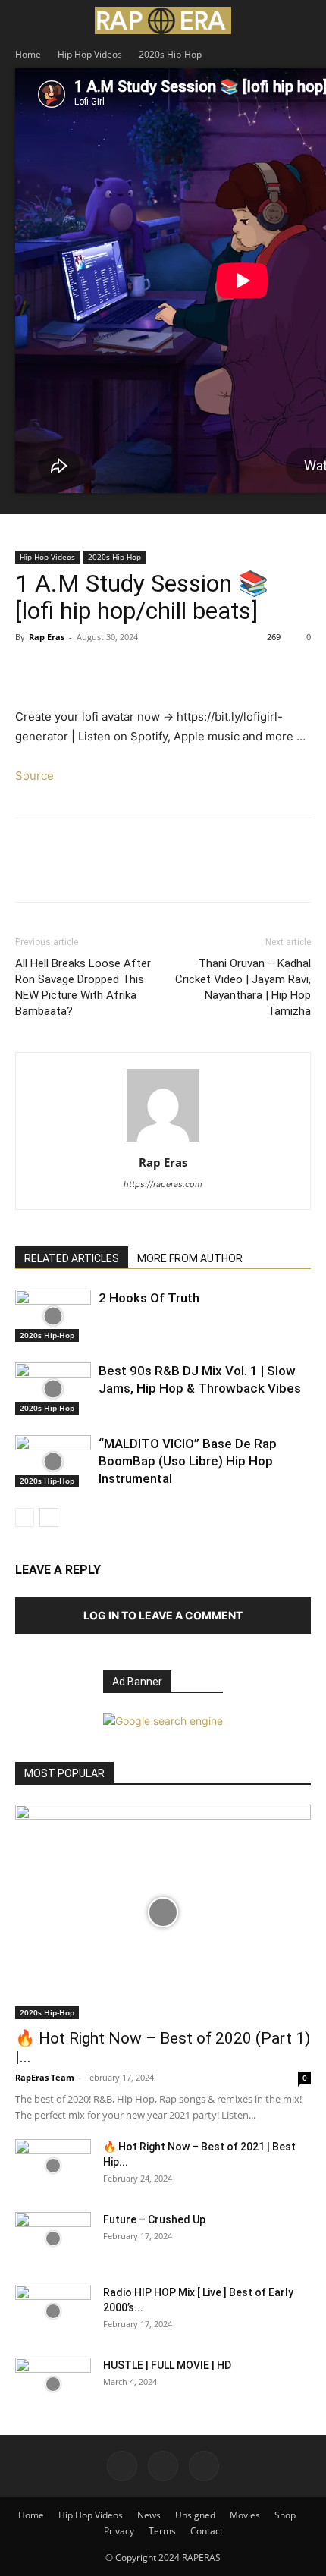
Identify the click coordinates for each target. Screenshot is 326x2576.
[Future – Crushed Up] (53, 2238)
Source (34, 776)
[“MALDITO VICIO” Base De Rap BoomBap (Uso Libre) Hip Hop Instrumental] (53, 1461)
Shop (285, 2515)
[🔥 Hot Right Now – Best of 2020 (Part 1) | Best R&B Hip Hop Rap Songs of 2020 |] (163, 1912)
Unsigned (195, 2515)
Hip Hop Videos (90, 54)
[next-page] (49, 1517)
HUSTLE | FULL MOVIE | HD (167, 2365)
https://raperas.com (163, 1184)
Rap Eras (47, 637)
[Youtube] (204, 2466)
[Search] (305, 20)
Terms (162, 2531)
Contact (207, 2531)
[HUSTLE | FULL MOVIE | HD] (53, 2384)
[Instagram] (163, 2466)
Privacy (119, 2531)
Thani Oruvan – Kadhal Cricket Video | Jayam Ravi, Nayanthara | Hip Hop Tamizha (243, 987)
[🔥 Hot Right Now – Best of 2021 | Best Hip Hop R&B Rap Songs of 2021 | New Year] (53, 2166)
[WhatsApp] (135, 671)
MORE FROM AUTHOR (190, 1258)
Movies (245, 2515)
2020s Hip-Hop (170, 54)
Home (28, 54)
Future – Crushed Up (154, 2219)
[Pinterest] (100, 671)
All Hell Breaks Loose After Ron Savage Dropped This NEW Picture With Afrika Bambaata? (83, 987)
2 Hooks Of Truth (149, 1298)
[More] (171, 671)
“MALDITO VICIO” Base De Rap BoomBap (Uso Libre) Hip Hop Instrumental (188, 1461)
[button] (26, 20)
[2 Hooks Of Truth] (53, 1316)
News (149, 2515)
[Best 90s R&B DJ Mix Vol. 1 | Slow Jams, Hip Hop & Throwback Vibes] (53, 1389)
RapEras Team (45, 2077)
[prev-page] (25, 1517)
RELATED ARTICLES (72, 1258)
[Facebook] (30, 671)
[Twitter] (65, 671)
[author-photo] (163, 1141)
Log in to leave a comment (163, 1615)
